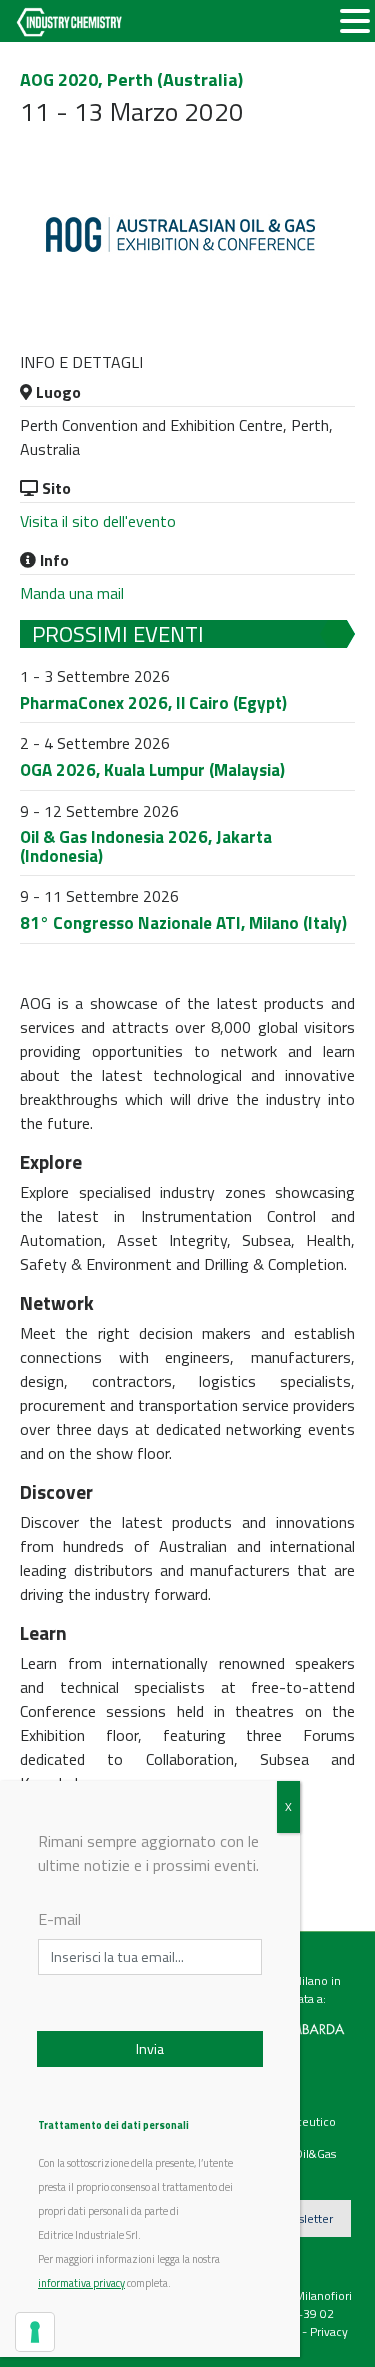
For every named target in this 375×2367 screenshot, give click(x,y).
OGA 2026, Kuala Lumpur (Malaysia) (152, 770)
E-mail (59, 1919)
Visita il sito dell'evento (98, 521)
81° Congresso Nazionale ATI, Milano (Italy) (183, 923)
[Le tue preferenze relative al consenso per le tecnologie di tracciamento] (35, 2332)
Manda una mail (72, 593)
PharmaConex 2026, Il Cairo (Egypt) (153, 703)
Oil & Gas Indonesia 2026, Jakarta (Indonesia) (146, 846)
